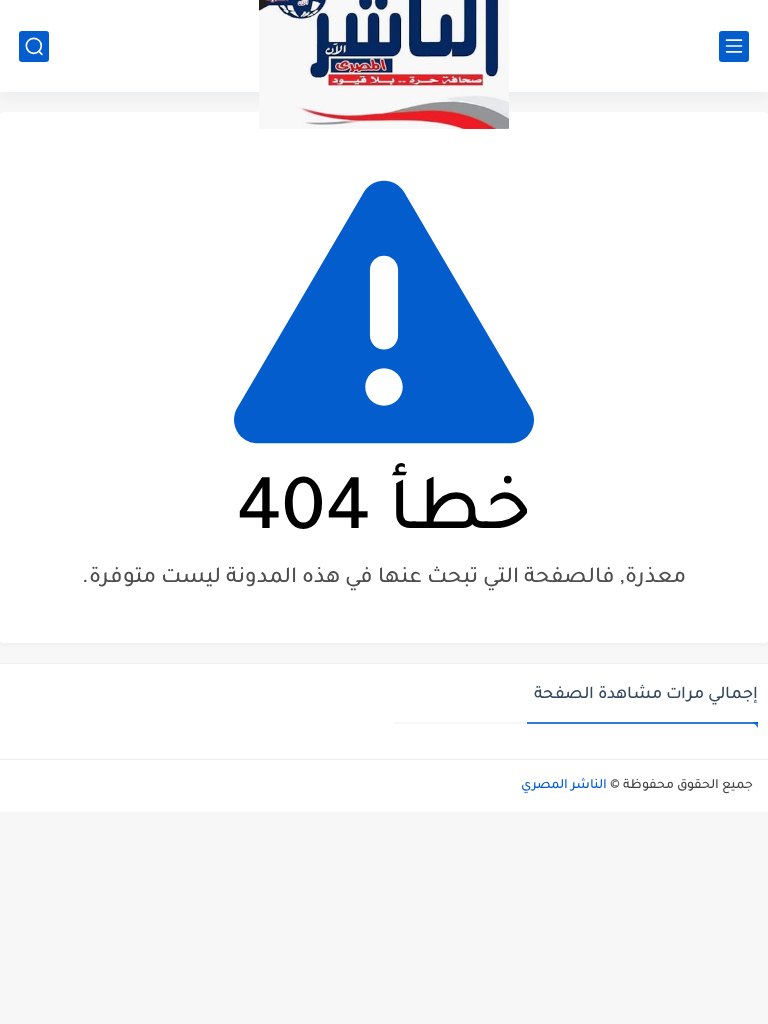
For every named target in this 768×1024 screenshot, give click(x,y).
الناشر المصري (564, 786)
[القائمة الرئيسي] (734, 46)
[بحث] (34, 46)
